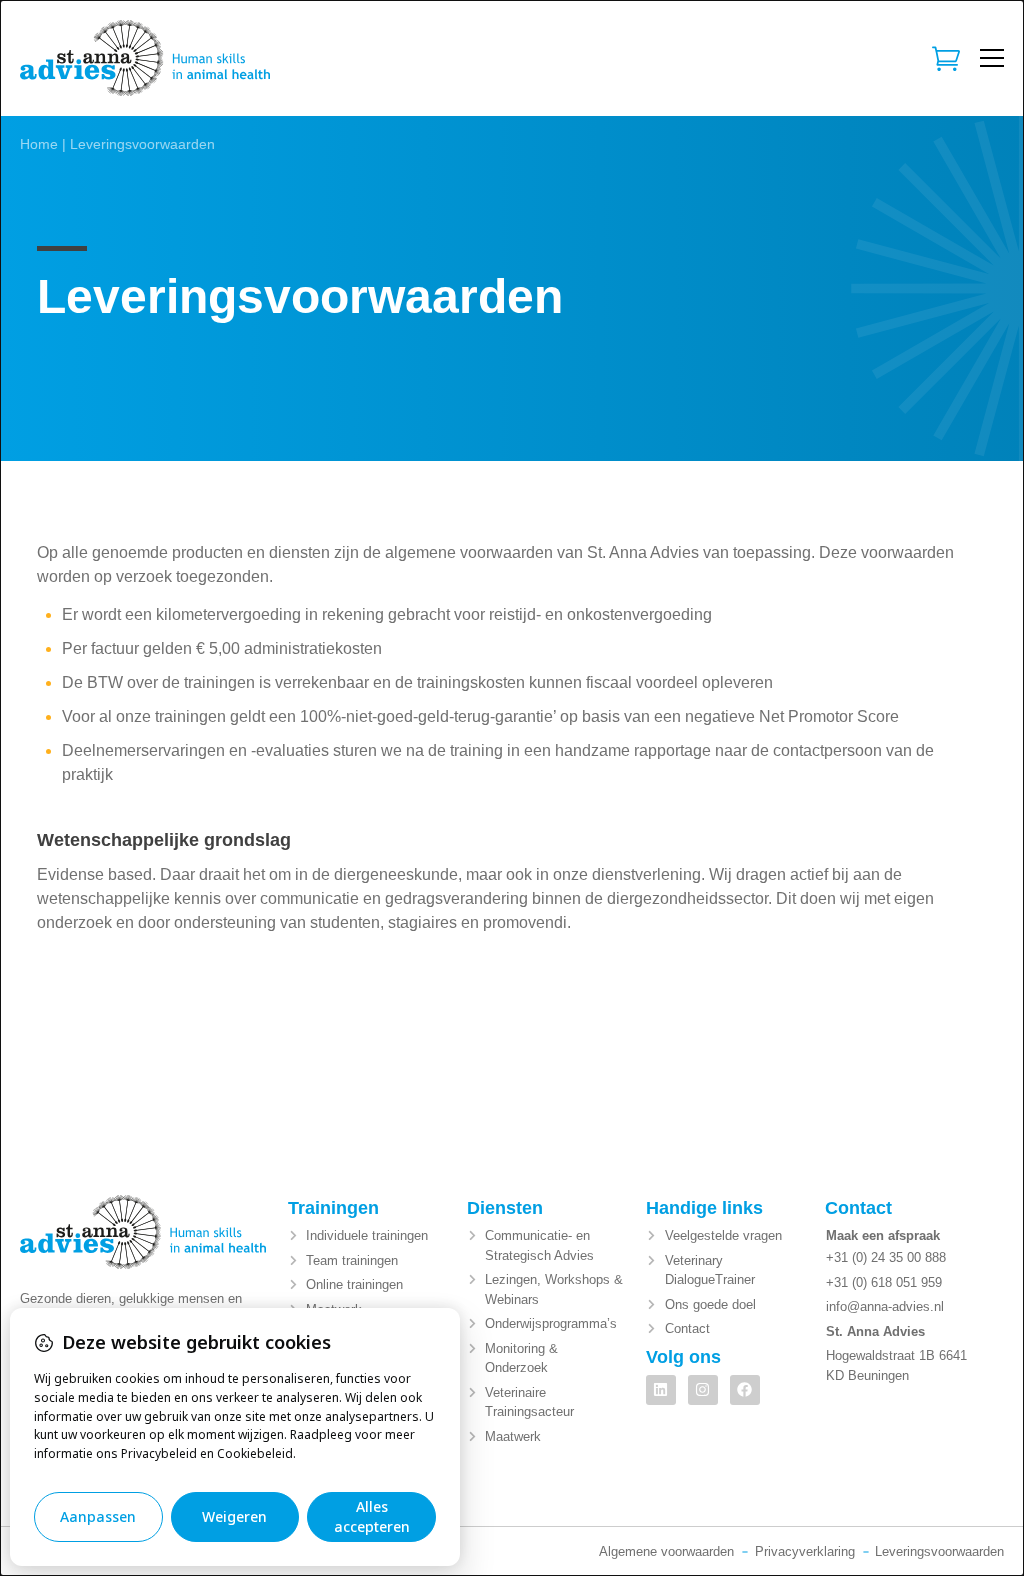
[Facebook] (745, 1390)
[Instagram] (703, 1390)
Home (39, 144)
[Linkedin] (661, 1390)
